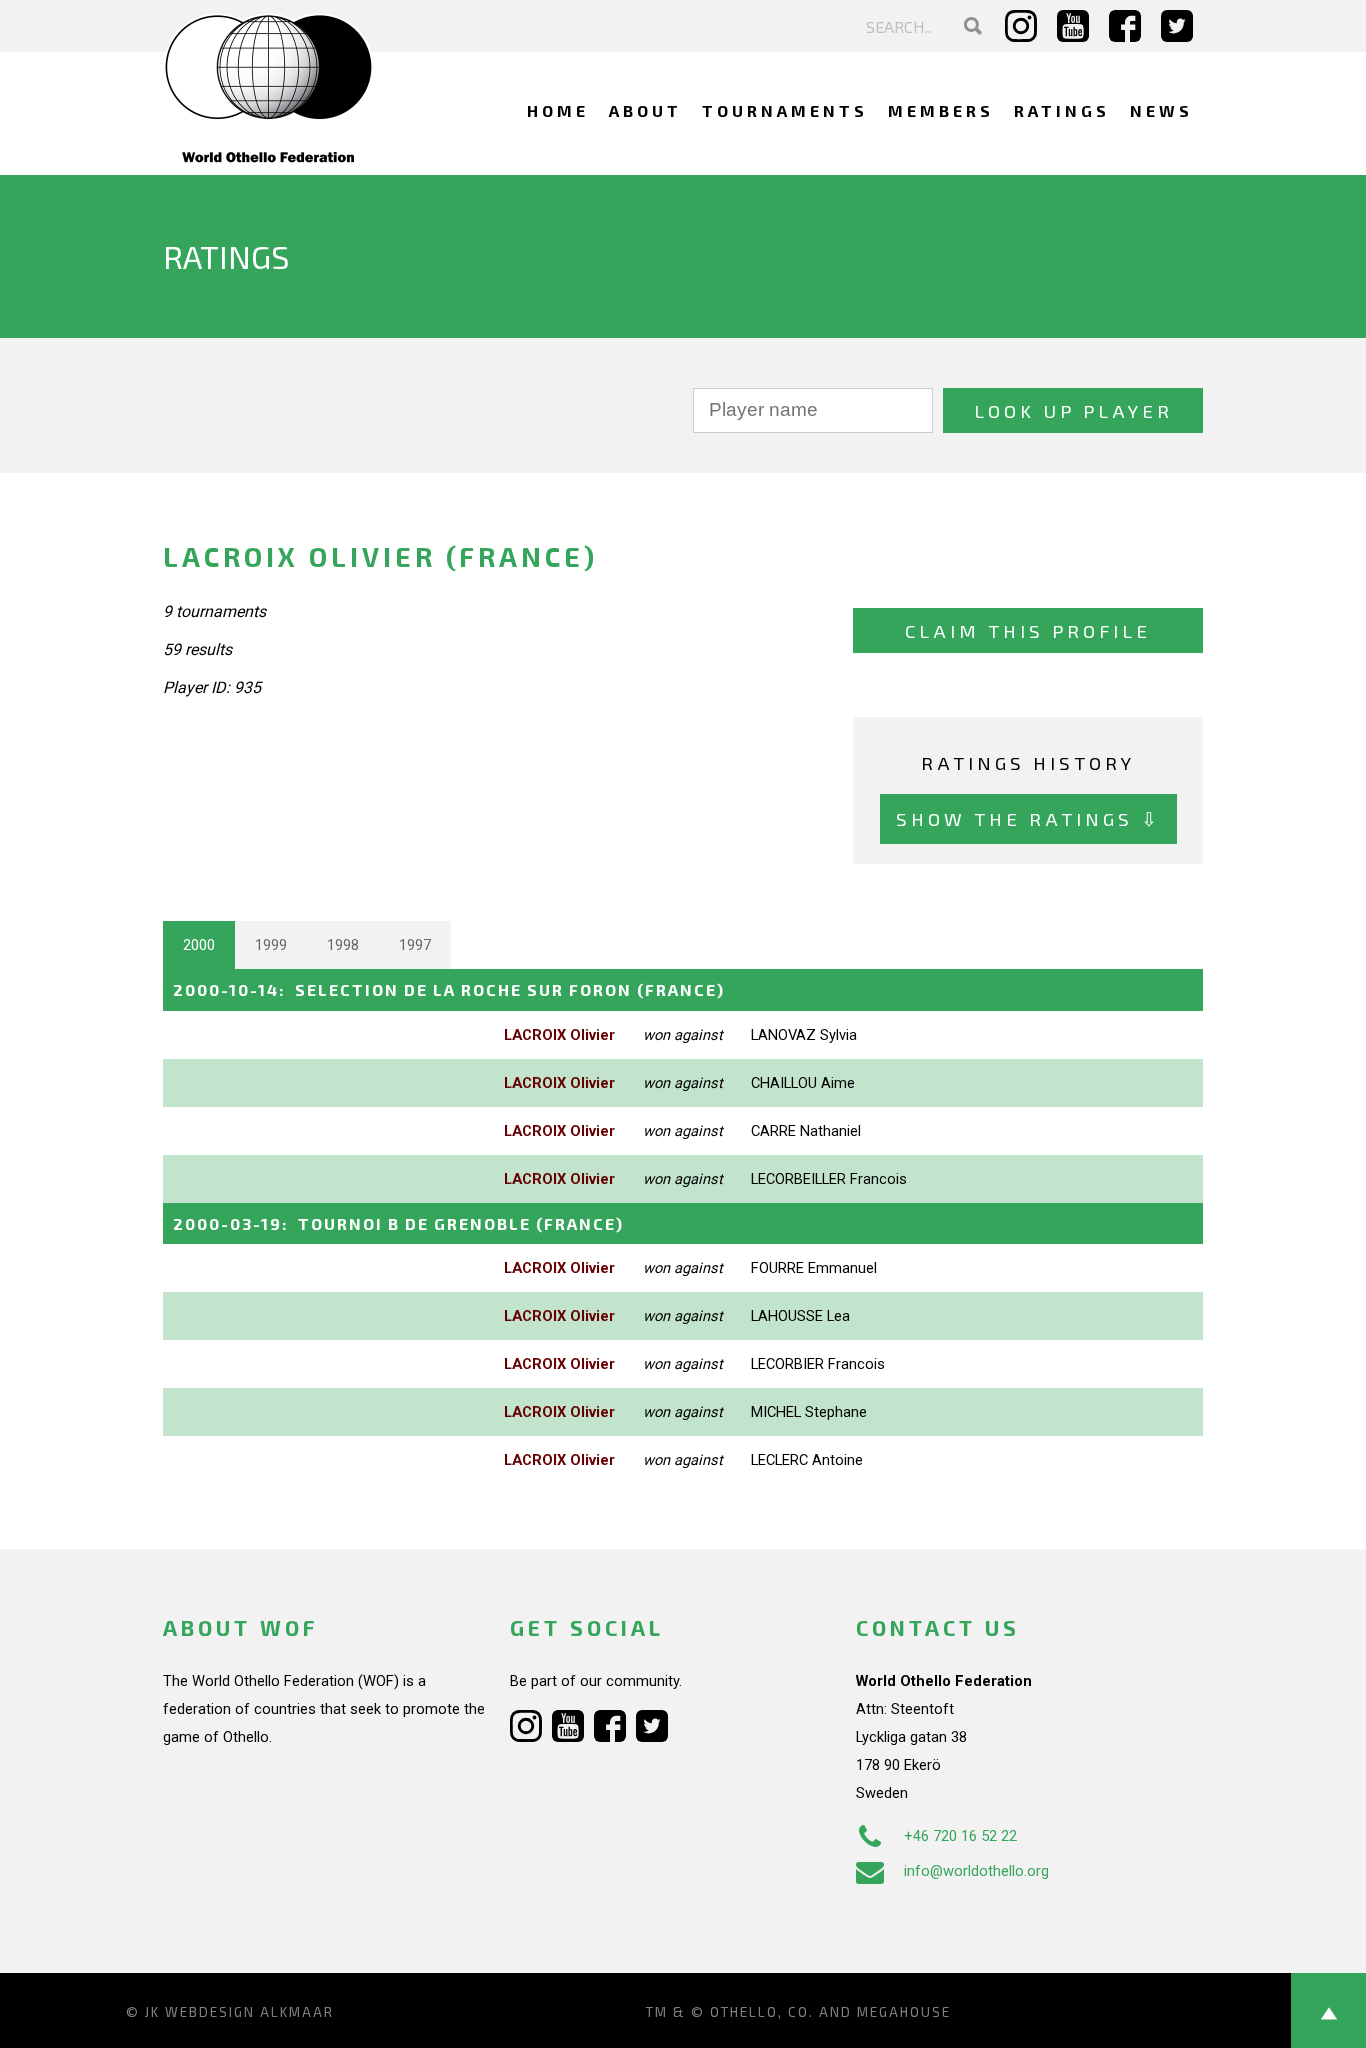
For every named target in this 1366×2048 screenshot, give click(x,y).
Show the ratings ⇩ (1028, 818)
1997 (415, 945)
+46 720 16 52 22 (960, 1836)
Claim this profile (1028, 630)
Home (558, 110)
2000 (199, 945)
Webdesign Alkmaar (249, 2012)
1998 (343, 945)
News (1161, 110)
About (645, 110)
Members (941, 110)
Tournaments (785, 110)
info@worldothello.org (976, 1871)
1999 (271, 945)
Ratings (1062, 110)
